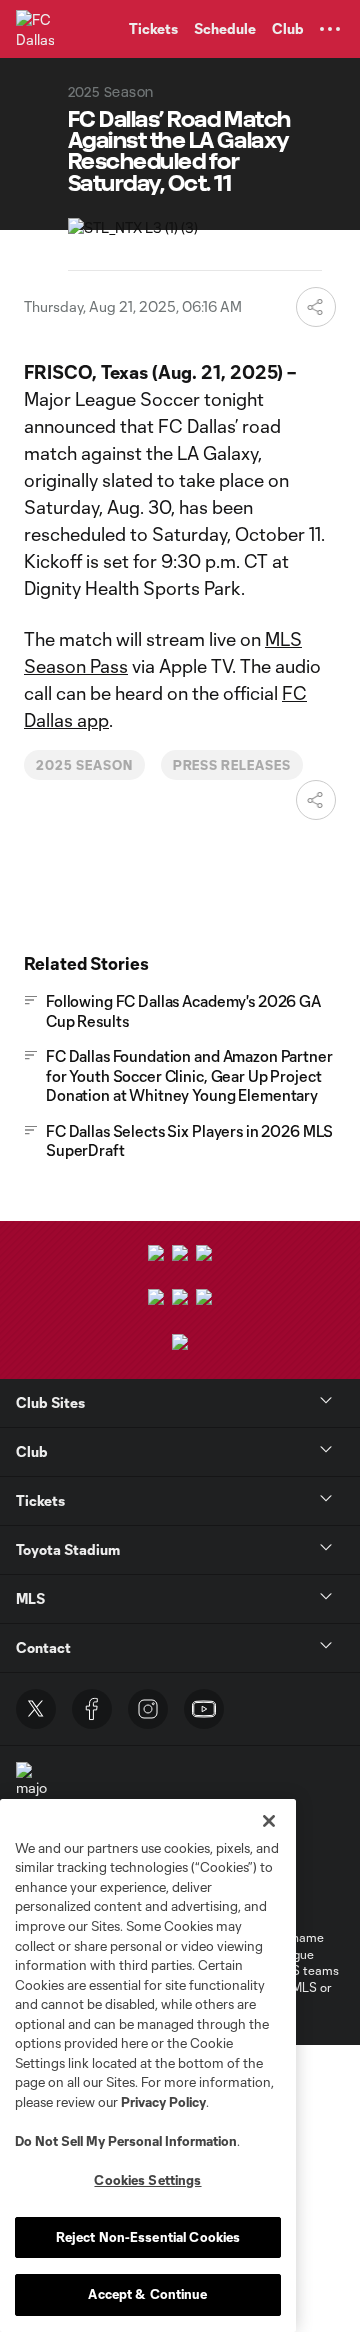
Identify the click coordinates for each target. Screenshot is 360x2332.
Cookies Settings (147, 2180)
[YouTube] (204, 1709)
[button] (330, 29)
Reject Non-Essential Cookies (148, 2237)
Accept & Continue (147, 2294)
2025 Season (84, 765)
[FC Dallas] (35, 29)
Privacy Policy (163, 2102)
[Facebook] (92, 1709)
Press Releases (232, 765)
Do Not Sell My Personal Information (126, 2141)
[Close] (269, 1821)
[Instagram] (148, 1709)
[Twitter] (36, 1709)
